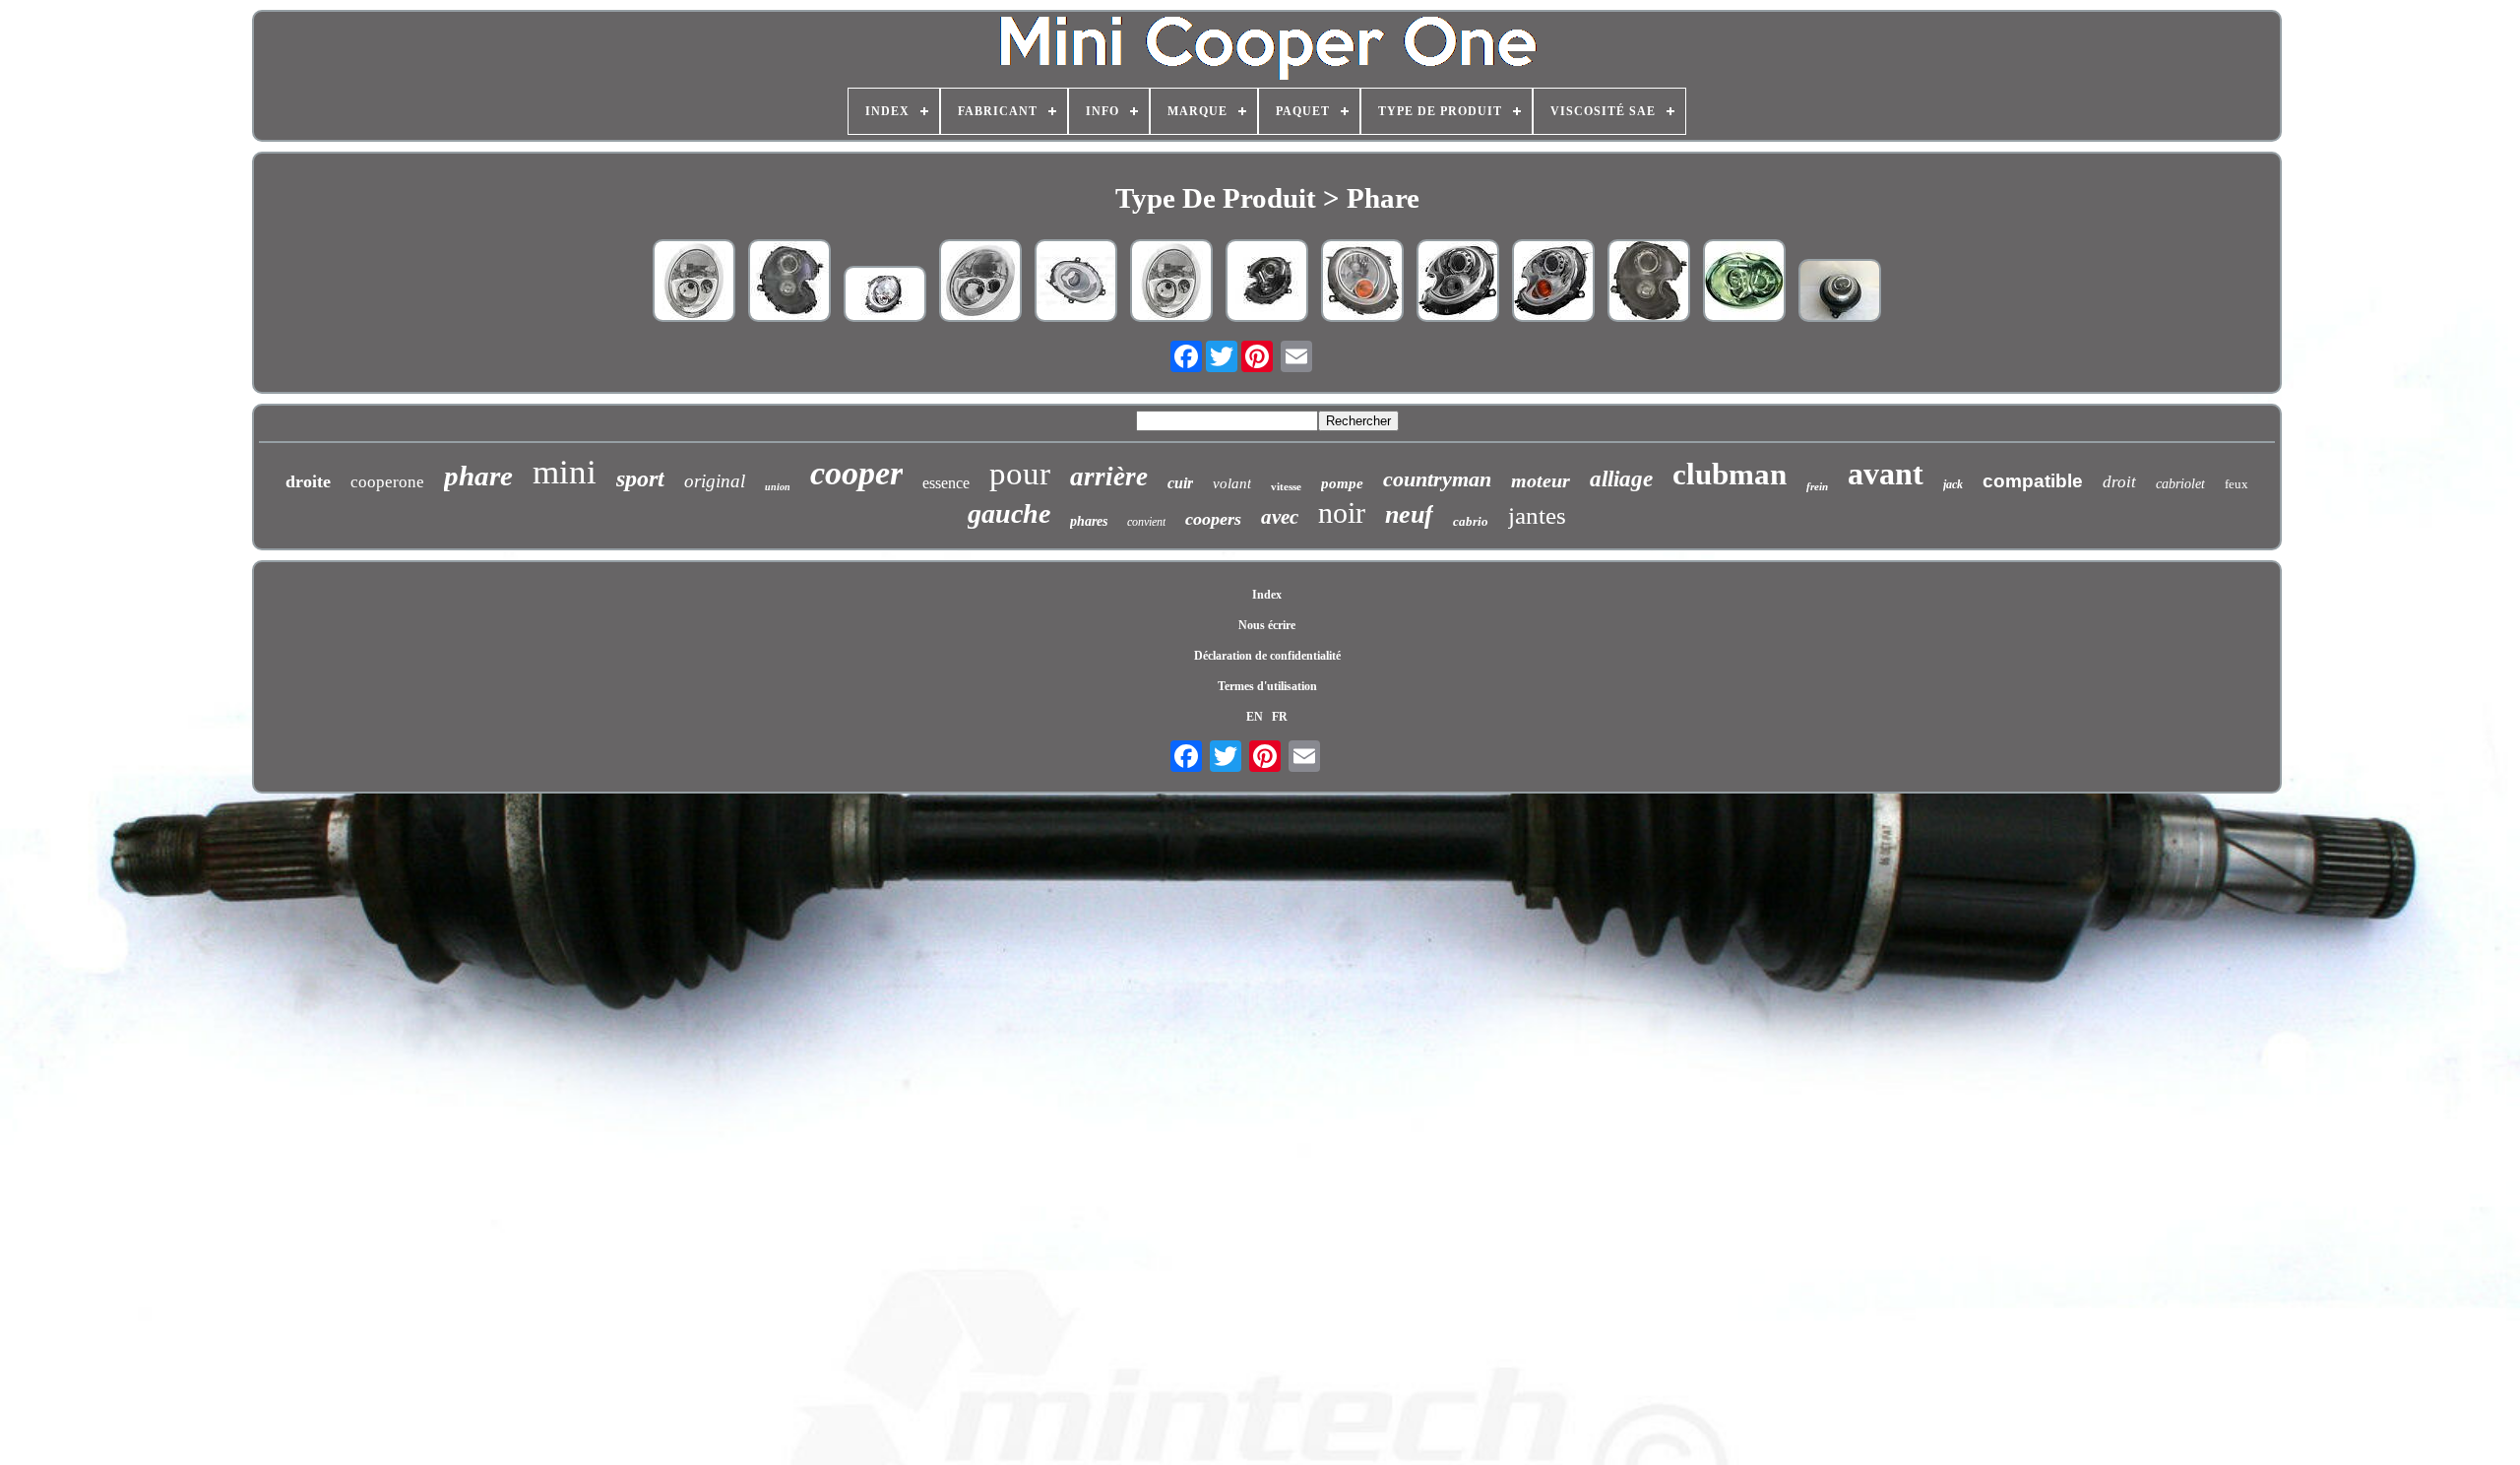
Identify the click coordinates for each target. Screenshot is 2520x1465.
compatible (2033, 481)
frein (1817, 486)
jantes (1537, 515)
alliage (1621, 479)
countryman (1437, 479)
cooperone (387, 482)
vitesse (1286, 486)
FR (1280, 717)
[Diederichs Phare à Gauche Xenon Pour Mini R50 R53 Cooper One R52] (1744, 283)
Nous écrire (1267, 625)
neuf (1409, 514)
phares (1089, 521)
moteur (1541, 480)
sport (640, 478)
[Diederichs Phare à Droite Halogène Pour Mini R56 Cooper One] (1362, 283)
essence (946, 483)
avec (1280, 517)
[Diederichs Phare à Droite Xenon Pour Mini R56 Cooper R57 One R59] (1649, 283)
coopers (1213, 519)
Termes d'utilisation (1267, 686)
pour (1020, 474)
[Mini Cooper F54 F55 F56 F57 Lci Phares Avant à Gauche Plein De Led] (1840, 292)
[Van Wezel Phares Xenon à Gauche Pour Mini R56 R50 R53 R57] (1267, 283)
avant (1886, 474)
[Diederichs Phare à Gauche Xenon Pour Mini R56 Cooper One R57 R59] (1458, 283)
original (715, 481)
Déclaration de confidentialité (1267, 656)
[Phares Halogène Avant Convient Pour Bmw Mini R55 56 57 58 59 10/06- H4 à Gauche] (885, 296)
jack (1953, 484)
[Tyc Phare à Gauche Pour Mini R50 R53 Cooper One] (980, 283)
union (778, 487)
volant (1232, 483)
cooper (856, 473)
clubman (1730, 474)
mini (565, 472)
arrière (1109, 477)
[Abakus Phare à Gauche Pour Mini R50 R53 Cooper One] (694, 283)
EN (1255, 717)
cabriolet (2180, 484)
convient (1146, 522)
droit (2119, 482)
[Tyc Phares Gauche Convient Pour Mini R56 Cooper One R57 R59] (789, 283)
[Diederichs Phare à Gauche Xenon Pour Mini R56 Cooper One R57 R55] (1553, 283)
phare (478, 476)
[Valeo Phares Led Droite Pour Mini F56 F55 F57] (1076, 283)
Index (1267, 595)
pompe (1342, 483)
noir (1342, 512)
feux (2236, 484)
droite (308, 481)
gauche (1009, 513)
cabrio (1471, 521)
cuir (1180, 483)
